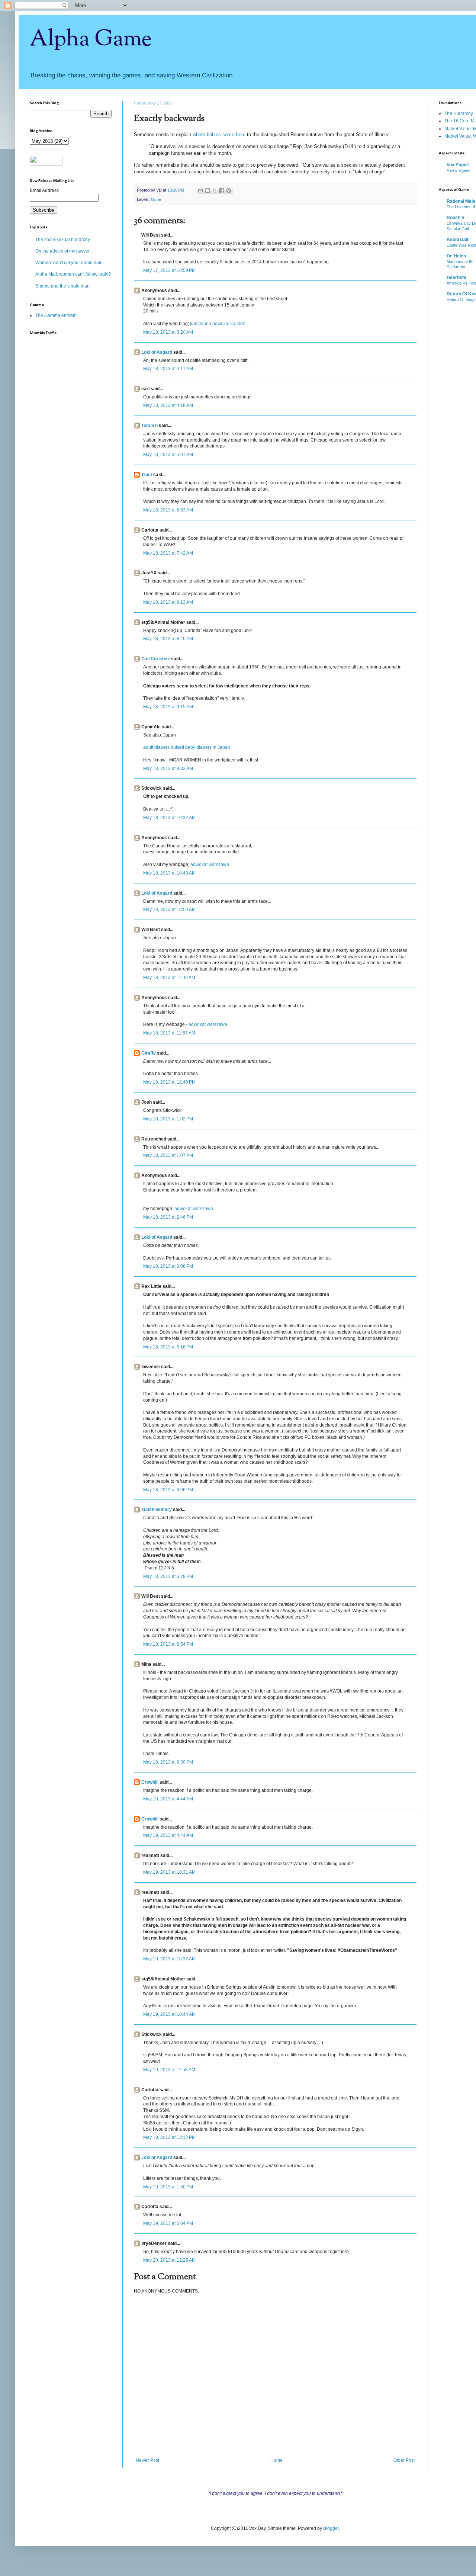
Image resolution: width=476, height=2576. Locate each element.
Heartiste (456, 278)
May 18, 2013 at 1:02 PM (168, 1119)
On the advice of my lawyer (62, 251)
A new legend (459, 170)
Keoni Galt (458, 240)
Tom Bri (149, 426)
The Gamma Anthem (56, 315)
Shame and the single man (62, 286)
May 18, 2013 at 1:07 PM (168, 1155)
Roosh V (456, 218)
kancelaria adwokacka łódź (218, 324)
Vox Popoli (458, 165)
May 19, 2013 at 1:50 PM (168, 2187)
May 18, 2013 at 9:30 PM (168, 1762)
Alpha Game (91, 39)
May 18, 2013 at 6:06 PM (168, 1490)
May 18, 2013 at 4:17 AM (168, 369)
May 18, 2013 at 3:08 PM (168, 1266)
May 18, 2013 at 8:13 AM (168, 602)
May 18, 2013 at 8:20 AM (168, 639)
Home (276, 2460)
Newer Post (147, 2460)
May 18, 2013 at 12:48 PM (169, 1082)
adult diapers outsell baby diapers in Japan (187, 747)
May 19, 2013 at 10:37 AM (169, 1959)
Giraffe (149, 1053)
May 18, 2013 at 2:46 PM (168, 1217)
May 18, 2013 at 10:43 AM (169, 873)
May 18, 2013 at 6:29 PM (168, 1576)
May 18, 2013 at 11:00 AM (169, 978)
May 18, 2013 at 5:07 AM (168, 455)
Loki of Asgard (157, 352)
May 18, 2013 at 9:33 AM (168, 769)
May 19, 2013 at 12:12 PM (169, 2137)
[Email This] (200, 190)
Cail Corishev (156, 659)
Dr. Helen (456, 256)
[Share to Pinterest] (229, 190)
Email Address (44, 190)
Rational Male (461, 201)
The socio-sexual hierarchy (63, 240)
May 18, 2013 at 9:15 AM (168, 707)
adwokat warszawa (210, 864)
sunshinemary (157, 1510)
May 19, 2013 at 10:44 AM (169, 2014)
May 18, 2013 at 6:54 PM (168, 1644)
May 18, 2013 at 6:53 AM (168, 510)
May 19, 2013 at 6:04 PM (168, 2223)
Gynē (156, 199)
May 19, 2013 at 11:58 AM (169, 2070)
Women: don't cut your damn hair (68, 263)
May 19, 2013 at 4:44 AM (168, 1799)
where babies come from (219, 134)
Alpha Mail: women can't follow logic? (73, 274)
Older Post (404, 2460)
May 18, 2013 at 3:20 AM (168, 332)
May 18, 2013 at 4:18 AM (168, 405)
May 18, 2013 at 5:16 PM (168, 1347)
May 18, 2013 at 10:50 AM (169, 910)
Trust (147, 475)
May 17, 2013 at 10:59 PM (169, 270)
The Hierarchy (459, 113)
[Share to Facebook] (222, 190)
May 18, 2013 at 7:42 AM (168, 553)
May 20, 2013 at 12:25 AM (169, 2260)
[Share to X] (215, 190)
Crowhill (150, 1782)
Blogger (331, 2528)
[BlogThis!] (208, 190)
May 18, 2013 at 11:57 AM (169, 1033)
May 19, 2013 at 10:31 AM (169, 1872)
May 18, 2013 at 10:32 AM (169, 818)
